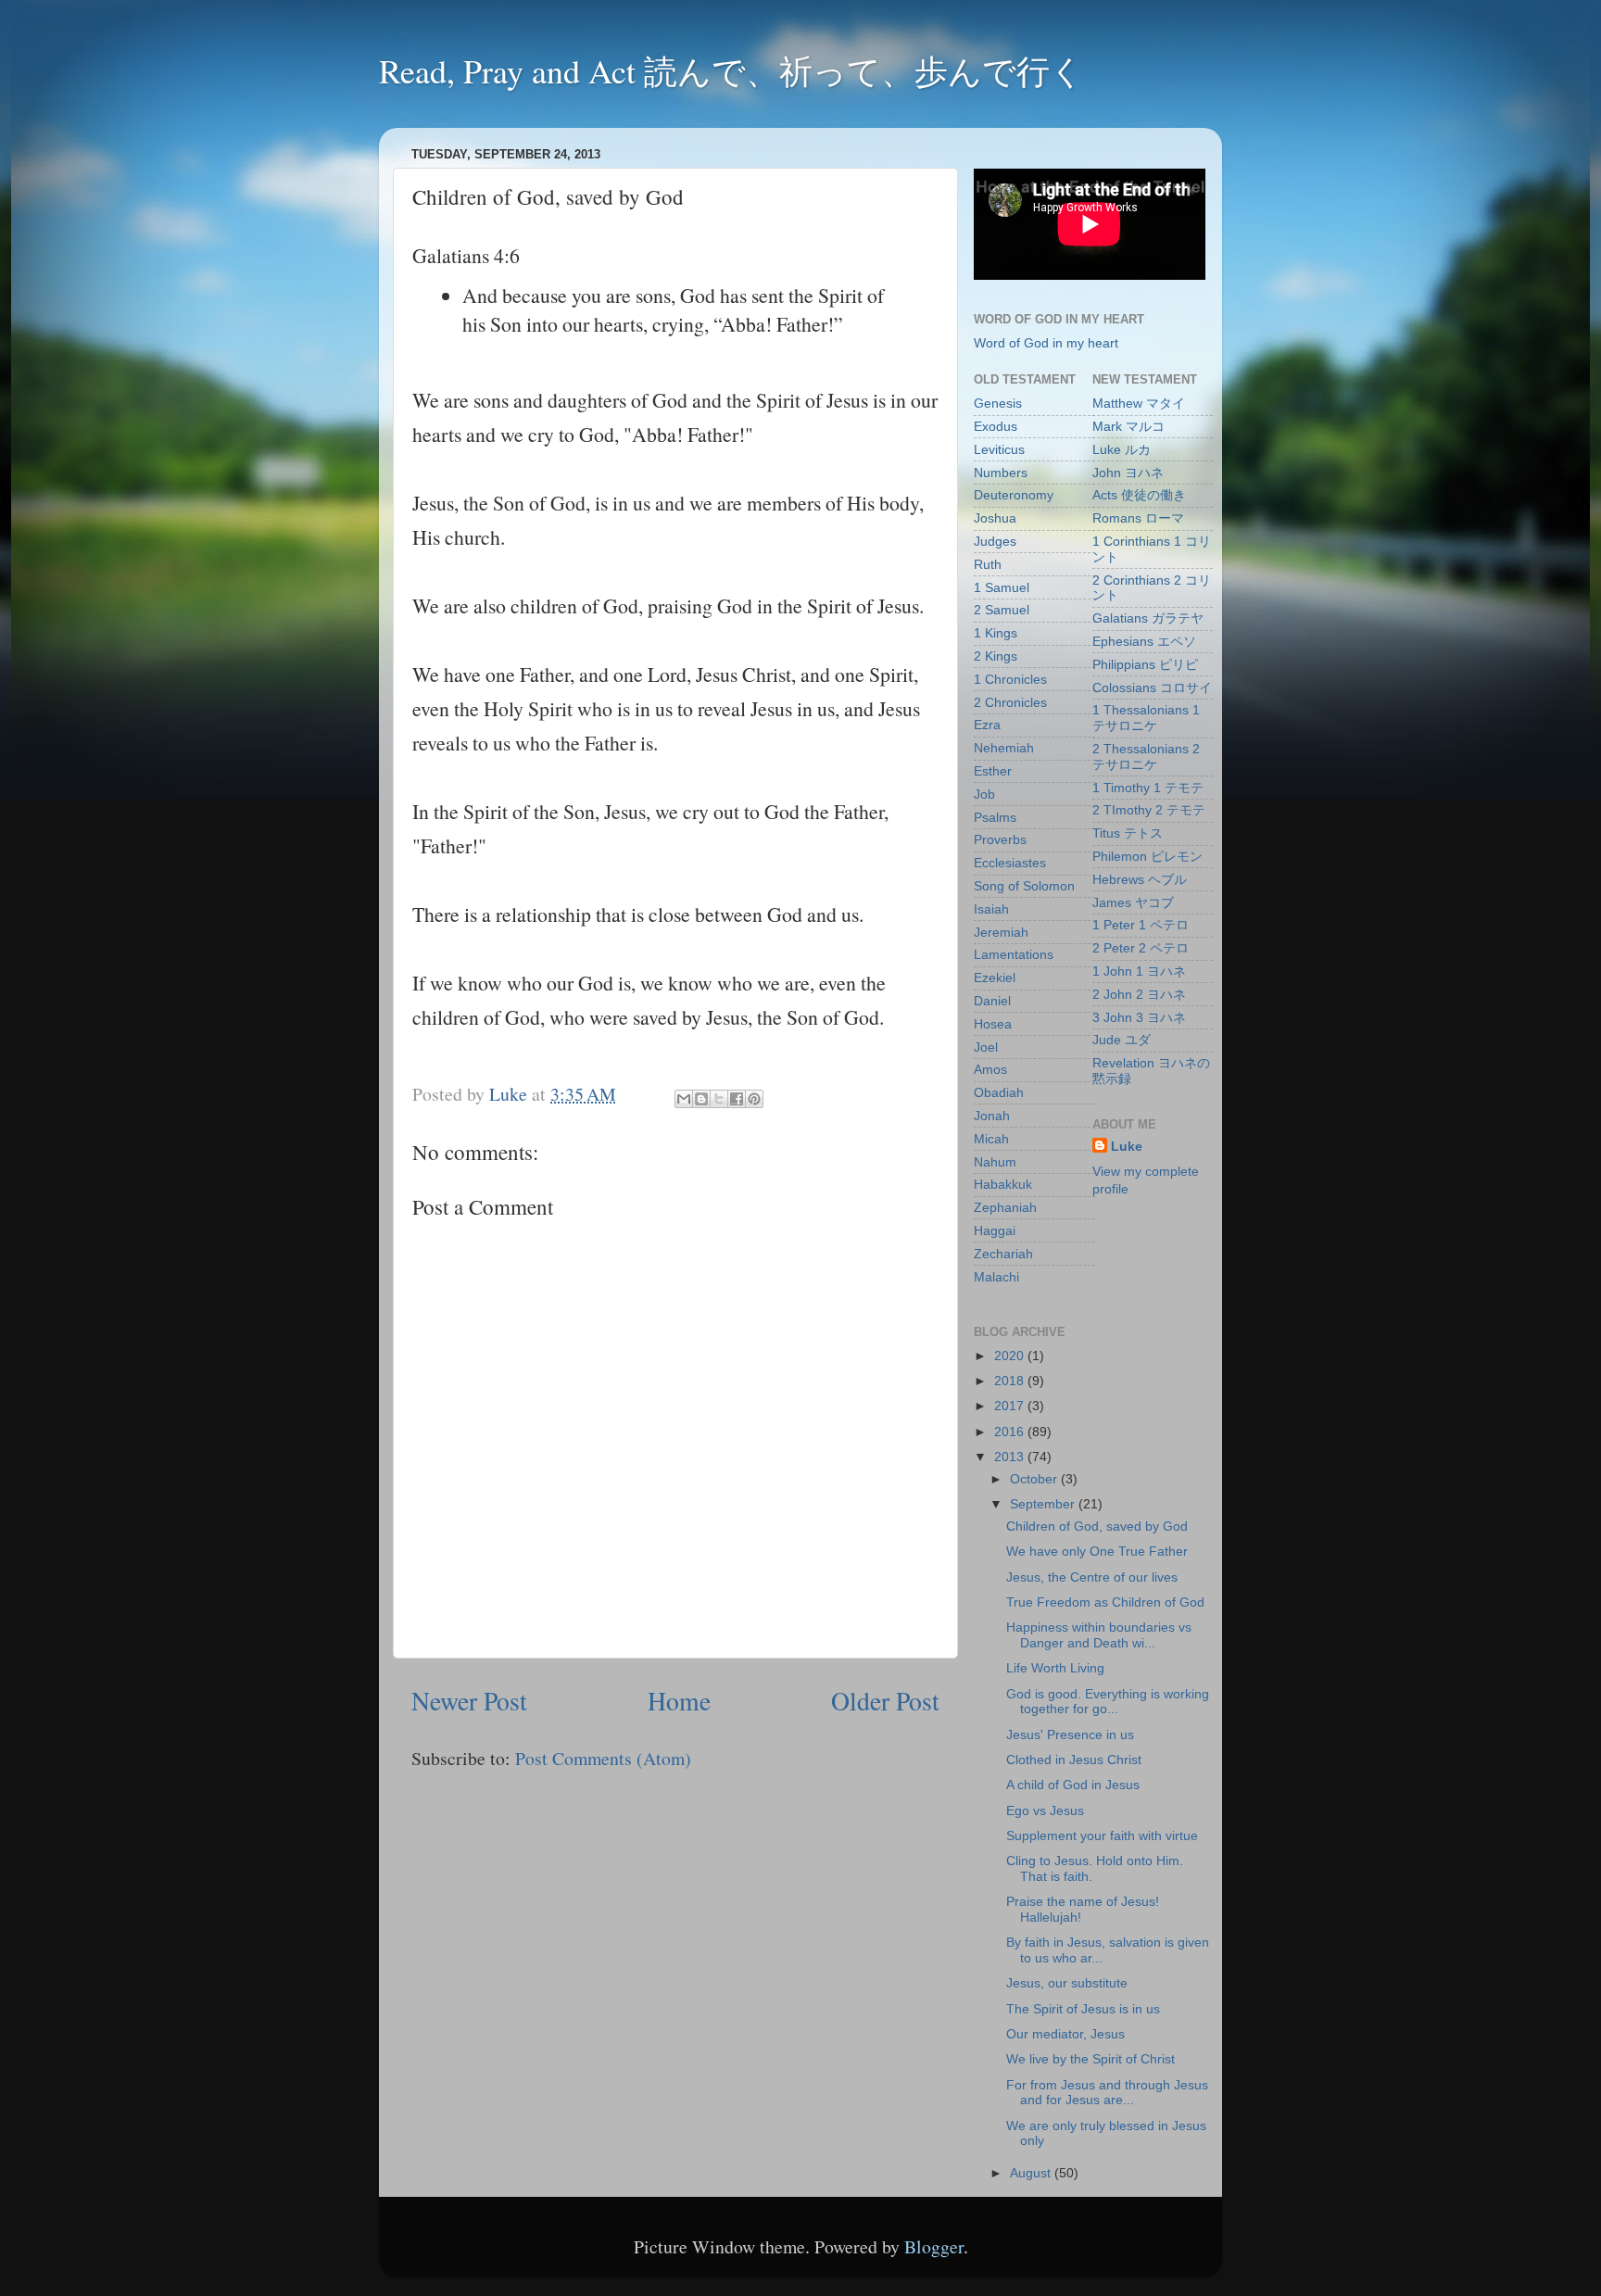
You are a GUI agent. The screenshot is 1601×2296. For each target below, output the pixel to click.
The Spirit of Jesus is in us (1083, 2009)
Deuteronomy (1014, 495)
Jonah (992, 1116)
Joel (986, 1047)
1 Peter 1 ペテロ (1141, 925)
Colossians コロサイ (1152, 688)
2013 (1011, 1457)
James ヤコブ (1133, 902)
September (1044, 1504)
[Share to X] (719, 1099)
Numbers (1001, 473)
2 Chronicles (1010, 702)
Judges (995, 541)
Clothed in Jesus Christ (1074, 1760)
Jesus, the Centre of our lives (1092, 1577)
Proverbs (1000, 839)
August (1032, 2173)
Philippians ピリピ (1145, 664)
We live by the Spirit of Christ (1090, 2059)
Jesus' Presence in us (1070, 1735)
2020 (1011, 1356)
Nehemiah (1004, 748)
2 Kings (996, 656)
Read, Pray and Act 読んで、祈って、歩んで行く (731, 70)
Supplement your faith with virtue (1102, 1836)
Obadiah (999, 1092)
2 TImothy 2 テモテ (1149, 810)
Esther (993, 771)
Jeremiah (1001, 932)
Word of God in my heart (1046, 343)
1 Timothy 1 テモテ (1148, 788)
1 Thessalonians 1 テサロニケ (1146, 718)
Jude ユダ (1122, 1040)
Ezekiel (995, 978)
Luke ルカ (1122, 449)
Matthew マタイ (1139, 403)
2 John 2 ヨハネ (1139, 994)
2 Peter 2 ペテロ (1141, 948)
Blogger (934, 2246)
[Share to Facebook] (737, 1099)
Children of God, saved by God (1097, 1526)
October (1035, 1479)
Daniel (992, 1001)
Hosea (993, 1024)
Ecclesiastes (1010, 863)
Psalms (995, 817)
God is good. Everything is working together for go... (1108, 1702)
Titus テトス (1128, 833)
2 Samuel (1002, 610)
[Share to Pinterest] (754, 1099)
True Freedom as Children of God (1105, 1602)
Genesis (998, 403)
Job (984, 794)
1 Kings (996, 633)
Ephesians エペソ (1144, 641)
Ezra (987, 725)
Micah (991, 1139)
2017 (1011, 1406)
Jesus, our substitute (1067, 1983)
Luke (1127, 1146)
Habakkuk (1003, 1184)
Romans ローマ (1138, 518)
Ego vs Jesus (1045, 1810)
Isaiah (991, 909)
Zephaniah (1005, 1207)
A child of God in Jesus (1073, 1785)
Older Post (885, 1701)
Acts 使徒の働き (1139, 495)
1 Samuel (1002, 587)
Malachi (996, 1277)
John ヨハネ (1128, 473)
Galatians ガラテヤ (1148, 618)
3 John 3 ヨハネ (1139, 1017)
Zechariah (1003, 1254)
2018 (1011, 1381)
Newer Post (469, 1701)
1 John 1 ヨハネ (1139, 971)
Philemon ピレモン (1147, 856)
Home (679, 1701)
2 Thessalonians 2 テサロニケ (1146, 757)
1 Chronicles (1010, 679)
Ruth (988, 564)
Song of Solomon (1024, 886)
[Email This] (684, 1099)
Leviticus (999, 449)
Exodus (996, 426)
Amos (990, 1069)
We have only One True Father (1097, 1551)
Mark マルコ (1128, 426)
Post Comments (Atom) (603, 1758)
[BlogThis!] (701, 1099)
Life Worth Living (1055, 1668)
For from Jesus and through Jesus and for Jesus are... (1107, 2093)
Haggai (995, 1230)
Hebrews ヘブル (1140, 879)
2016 (1011, 1432)
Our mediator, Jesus (1065, 2034)
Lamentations (1014, 954)
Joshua (995, 518)
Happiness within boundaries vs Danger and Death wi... (1099, 1635)
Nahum (995, 1162)
